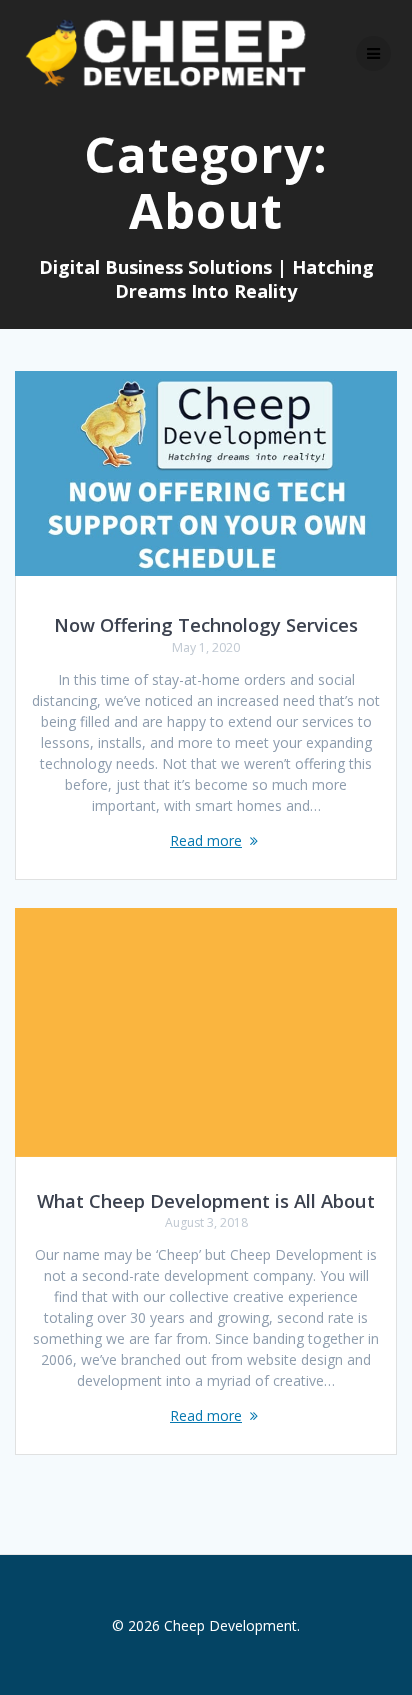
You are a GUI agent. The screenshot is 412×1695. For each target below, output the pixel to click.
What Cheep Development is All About (206, 1200)
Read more (206, 840)
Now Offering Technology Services (206, 624)
